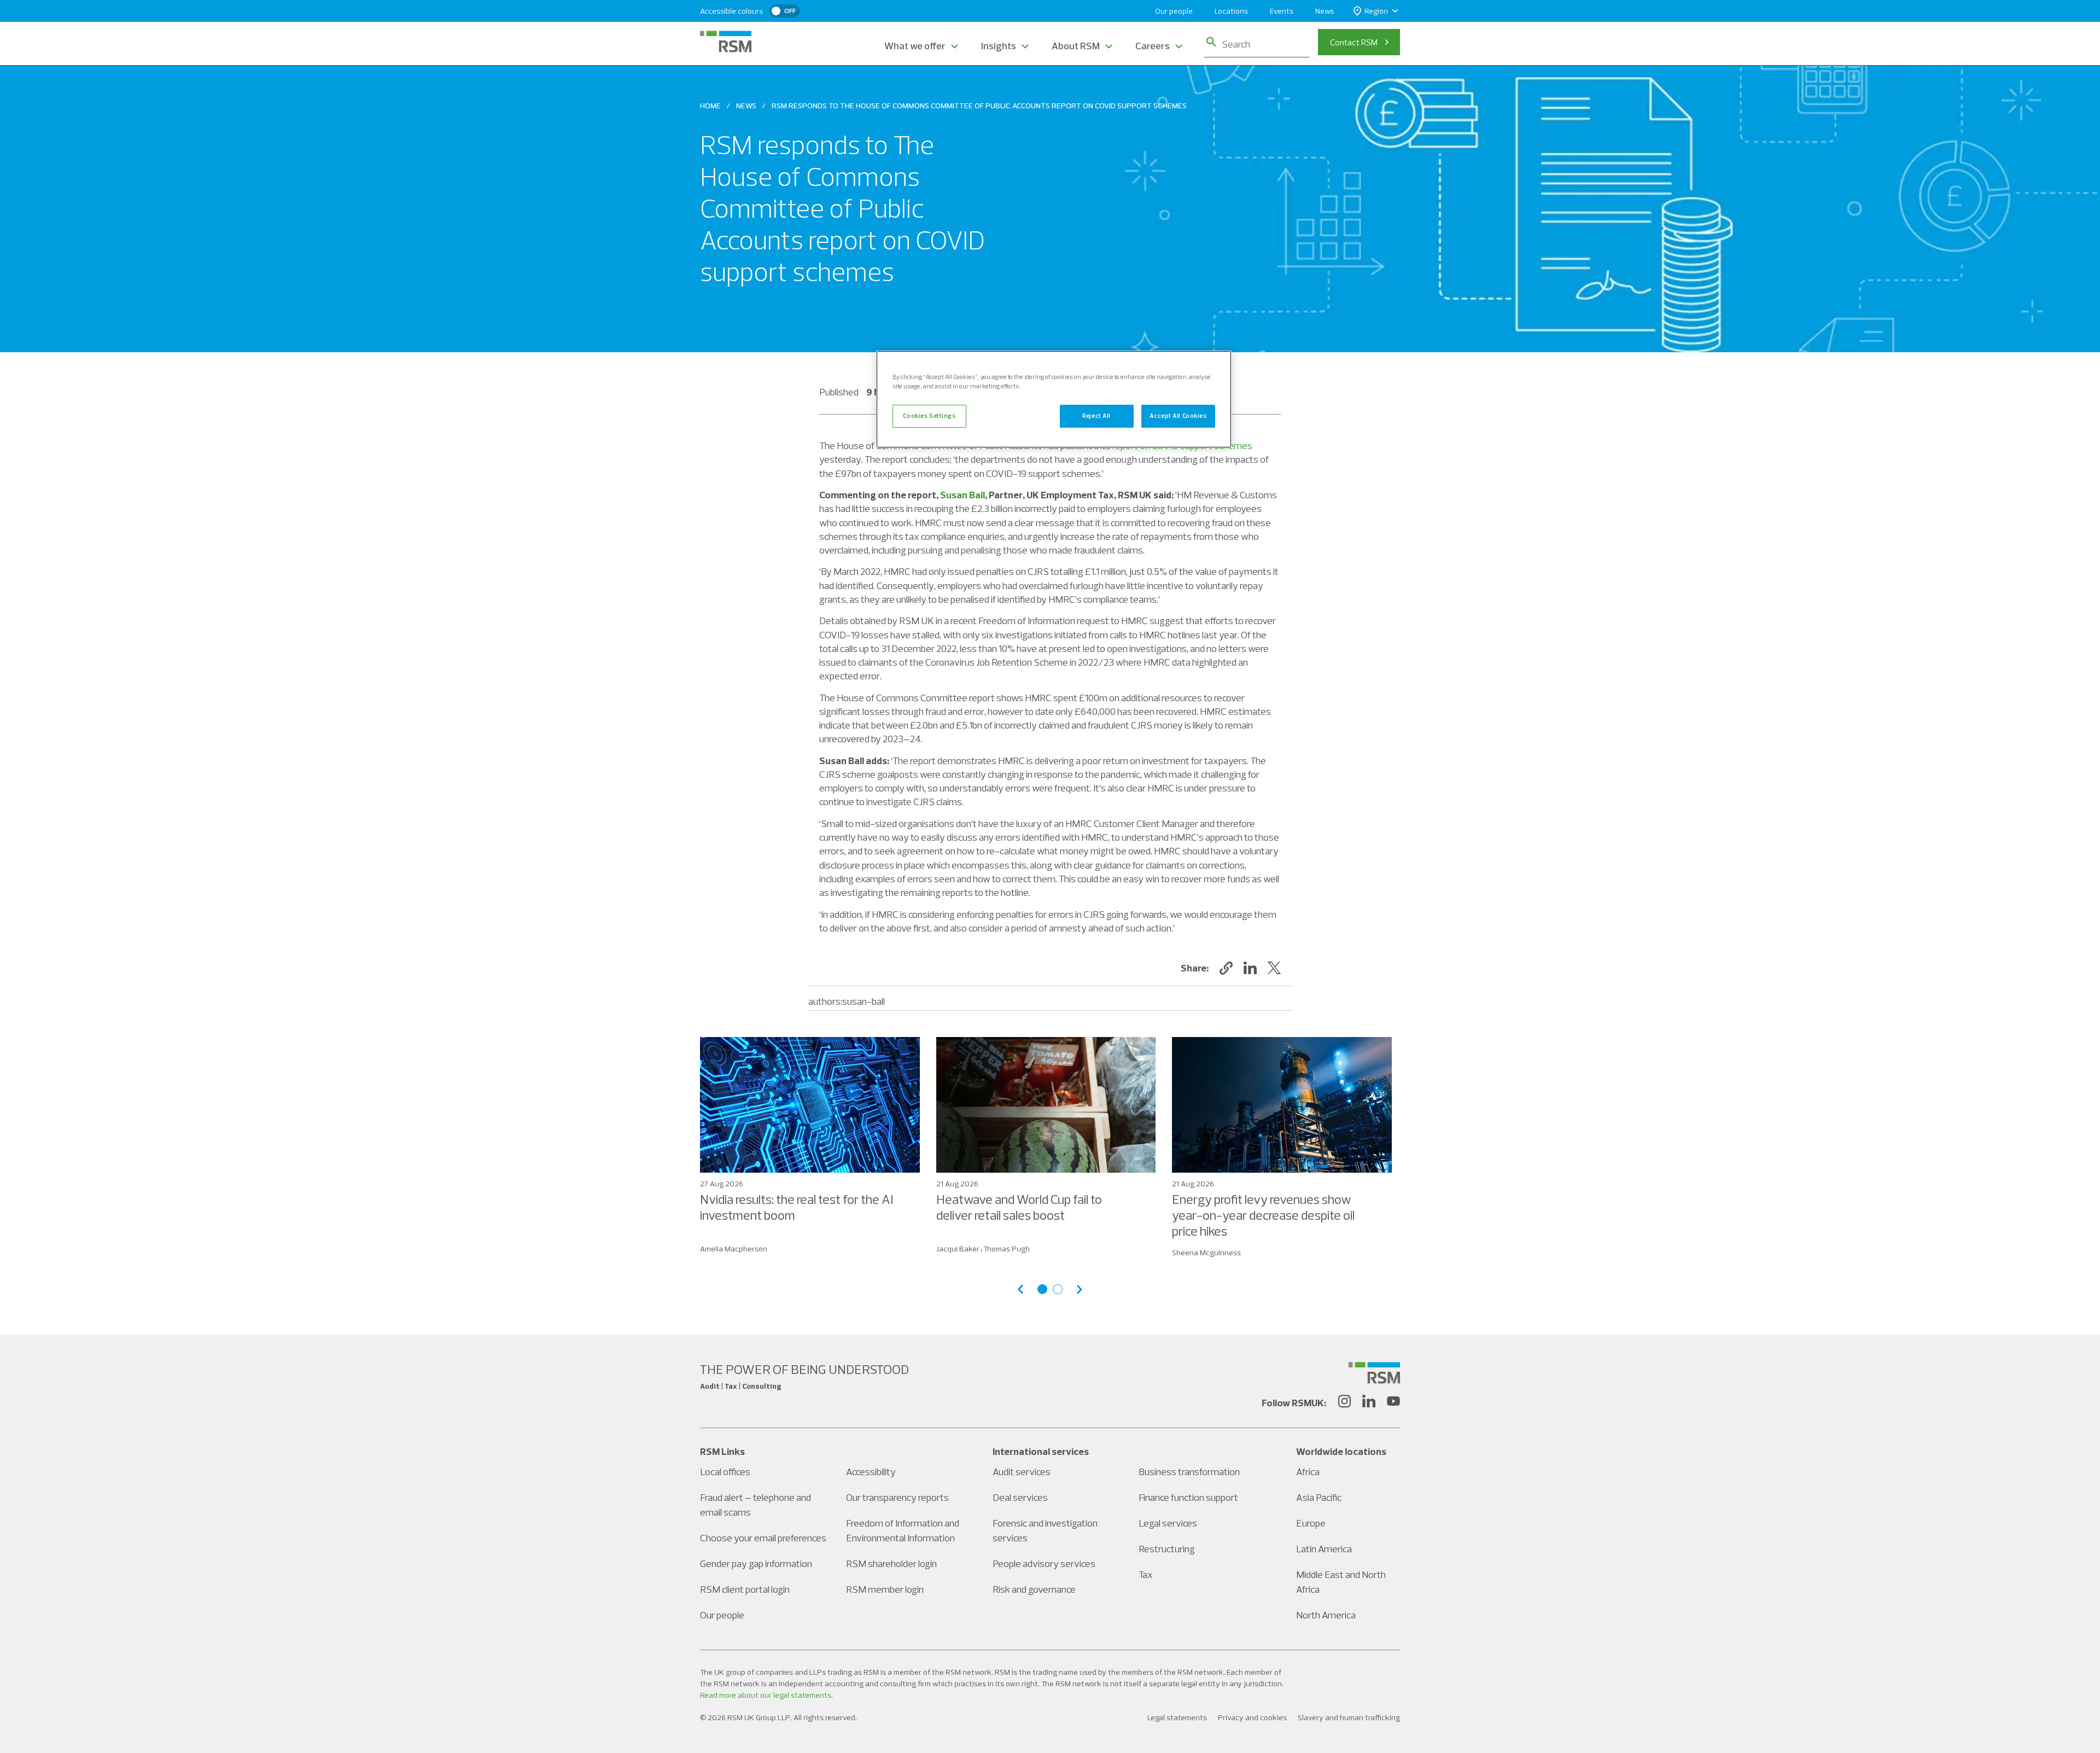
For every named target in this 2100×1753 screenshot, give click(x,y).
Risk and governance (1034, 1589)
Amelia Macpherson (734, 1249)
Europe (1311, 1523)
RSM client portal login (745, 1589)
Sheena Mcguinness (1206, 1253)
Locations (1231, 11)
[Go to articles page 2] (1058, 1289)
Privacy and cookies (1252, 1717)
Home (710, 106)
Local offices (725, 1472)
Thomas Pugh (1007, 1249)
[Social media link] (1374, 1373)
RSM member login (885, 1589)
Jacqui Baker (958, 1249)
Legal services (1168, 1523)
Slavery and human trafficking (1349, 1717)
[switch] (785, 11)
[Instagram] (1344, 1403)
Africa (1308, 1472)
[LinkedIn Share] (1250, 968)
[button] (1226, 968)
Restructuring (1167, 1549)
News (1325, 11)
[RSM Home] (726, 42)
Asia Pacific (1319, 1497)
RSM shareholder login (891, 1563)
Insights (999, 46)
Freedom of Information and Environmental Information (903, 1530)
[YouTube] (1393, 1403)
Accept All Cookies (1178, 416)
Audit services (1022, 1472)
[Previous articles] (1020, 1289)
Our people (1174, 11)
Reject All (1096, 416)
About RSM (1076, 46)
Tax (1146, 1574)
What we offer (915, 46)
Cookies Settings (929, 416)
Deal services (1020, 1497)
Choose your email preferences (763, 1538)
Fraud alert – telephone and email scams (756, 1505)
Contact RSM (1354, 42)
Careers (1153, 46)
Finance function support (1188, 1497)
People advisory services (1044, 1563)
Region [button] (1376, 11)
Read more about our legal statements (766, 1695)
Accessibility (871, 1472)
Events (1282, 11)
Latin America (1324, 1549)
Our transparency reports (897, 1497)
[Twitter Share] (1274, 968)
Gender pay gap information (756, 1563)
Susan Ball (962, 495)
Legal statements (1177, 1717)
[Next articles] (1080, 1289)
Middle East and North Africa (1341, 1582)
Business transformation (1189, 1472)
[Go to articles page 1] (1042, 1289)
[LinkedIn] (1369, 1403)
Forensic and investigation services (1045, 1530)
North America (1326, 1615)
